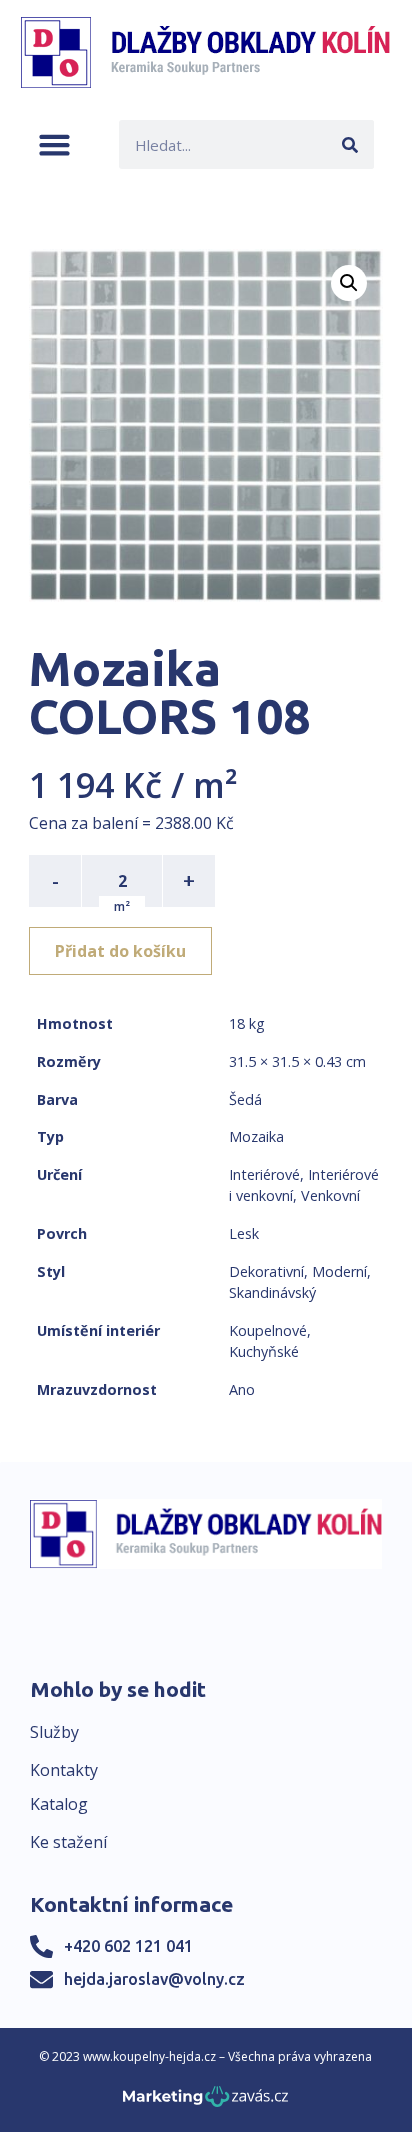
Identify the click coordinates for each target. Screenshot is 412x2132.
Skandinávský (272, 1292)
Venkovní (330, 1195)
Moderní (339, 1271)
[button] (54, 144)
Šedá (245, 1099)
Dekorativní (266, 1271)
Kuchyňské (264, 1351)
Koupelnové (268, 1330)
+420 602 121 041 (128, 1946)
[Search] (349, 144)
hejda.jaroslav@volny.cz (154, 1979)
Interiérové (264, 1174)
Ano (242, 1389)
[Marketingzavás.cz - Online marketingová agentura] (205, 2102)
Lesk (244, 1233)
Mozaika (256, 1136)
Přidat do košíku (120, 951)
